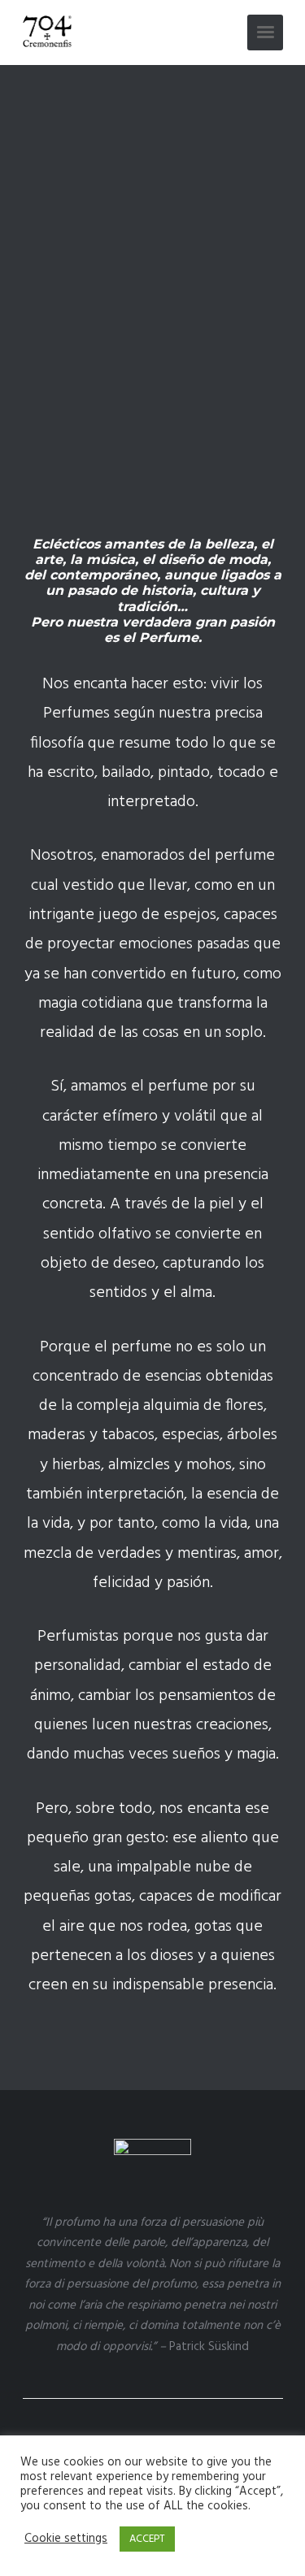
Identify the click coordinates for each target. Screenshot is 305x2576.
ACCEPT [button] (147, 2539)
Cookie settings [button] (66, 2539)
